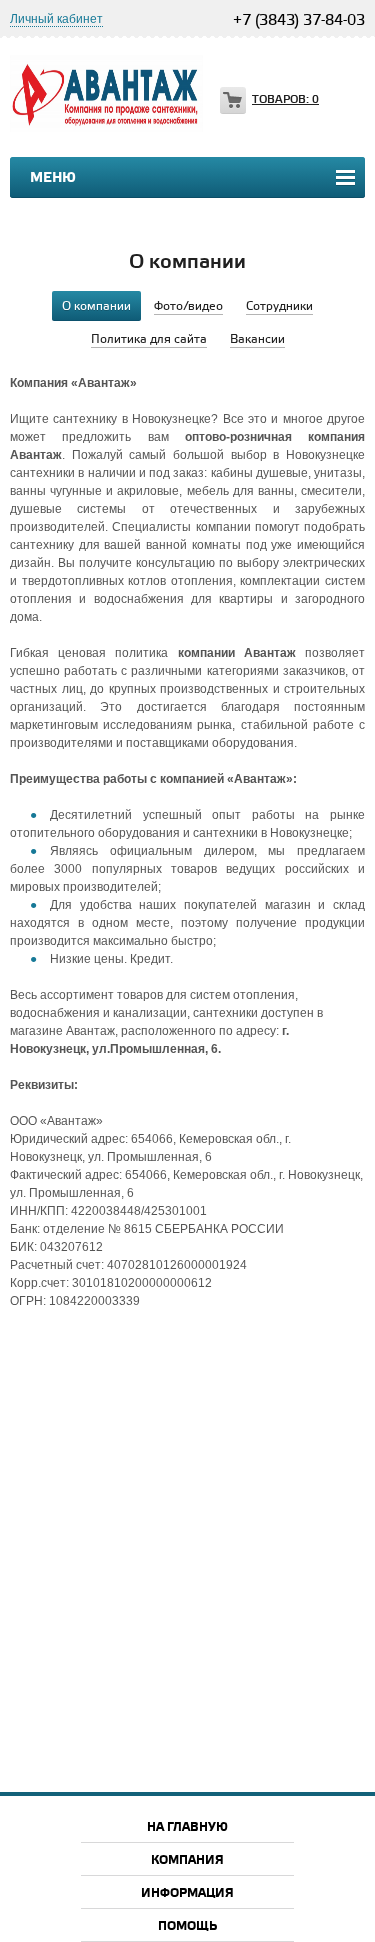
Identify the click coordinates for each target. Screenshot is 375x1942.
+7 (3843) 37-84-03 (299, 21)
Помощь (187, 1926)
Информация (187, 1893)
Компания (187, 1860)
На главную (187, 1827)
